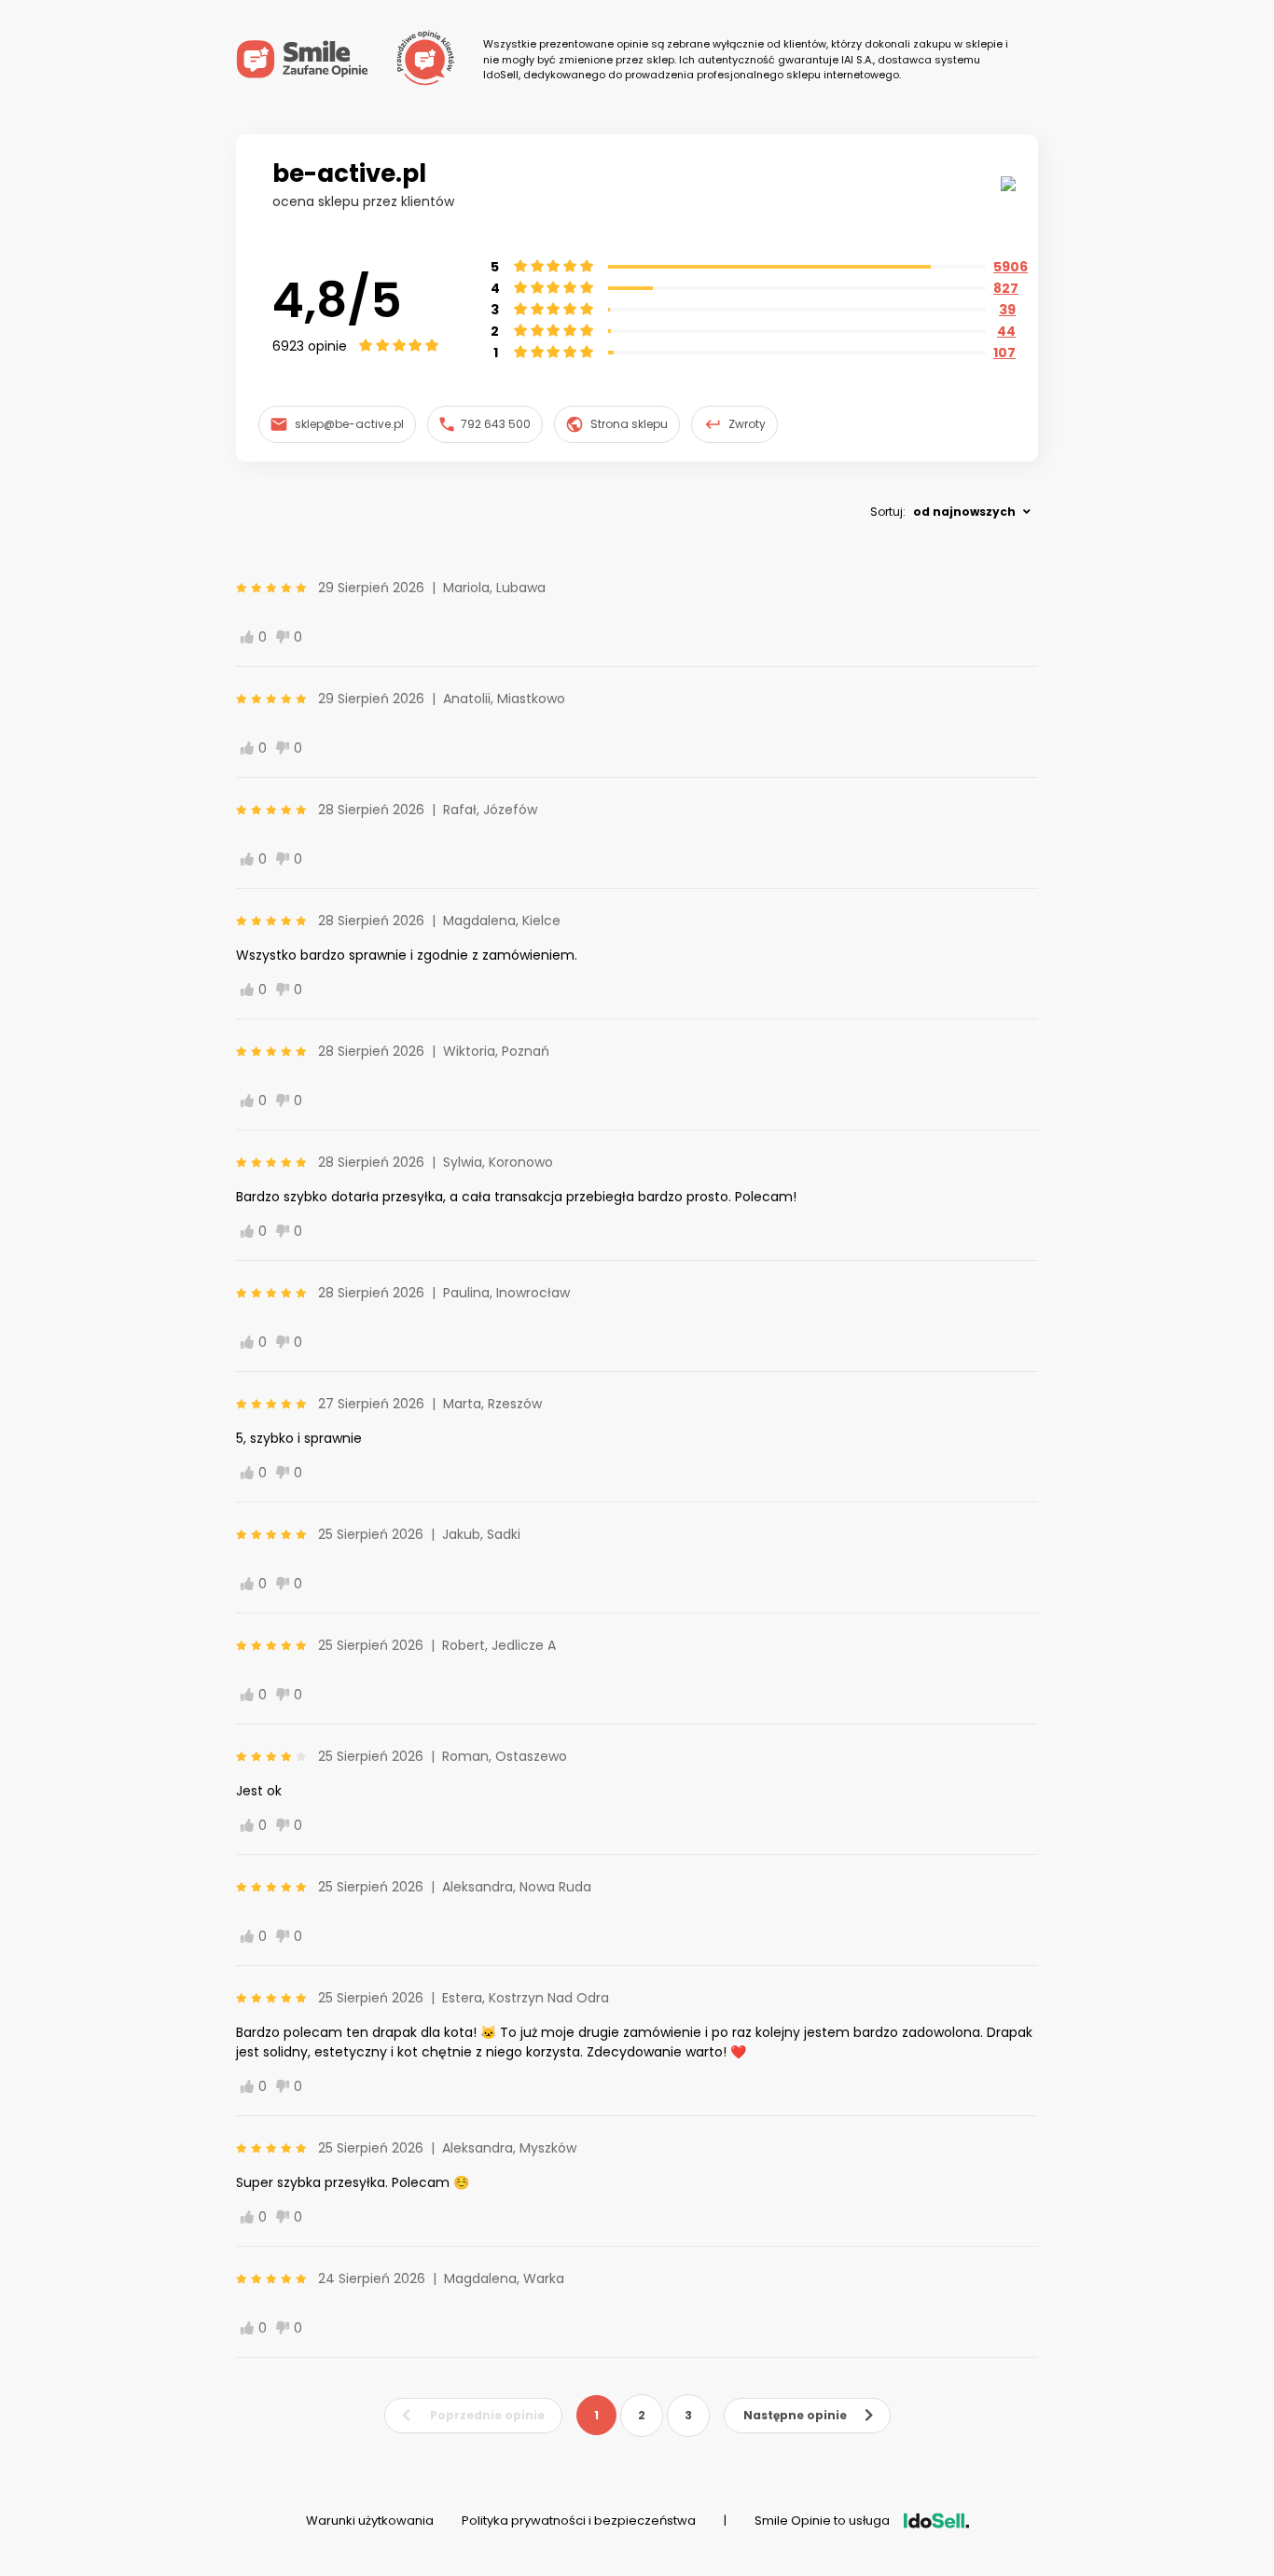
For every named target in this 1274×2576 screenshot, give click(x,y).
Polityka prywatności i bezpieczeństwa (579, 2521)
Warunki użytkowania (370, 2521)
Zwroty (747, 424)
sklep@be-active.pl (349, 424)
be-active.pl (349, 173)
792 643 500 (496, 424)
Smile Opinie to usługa (822, 2521)
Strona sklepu (629, 424)
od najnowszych (964, 512)
